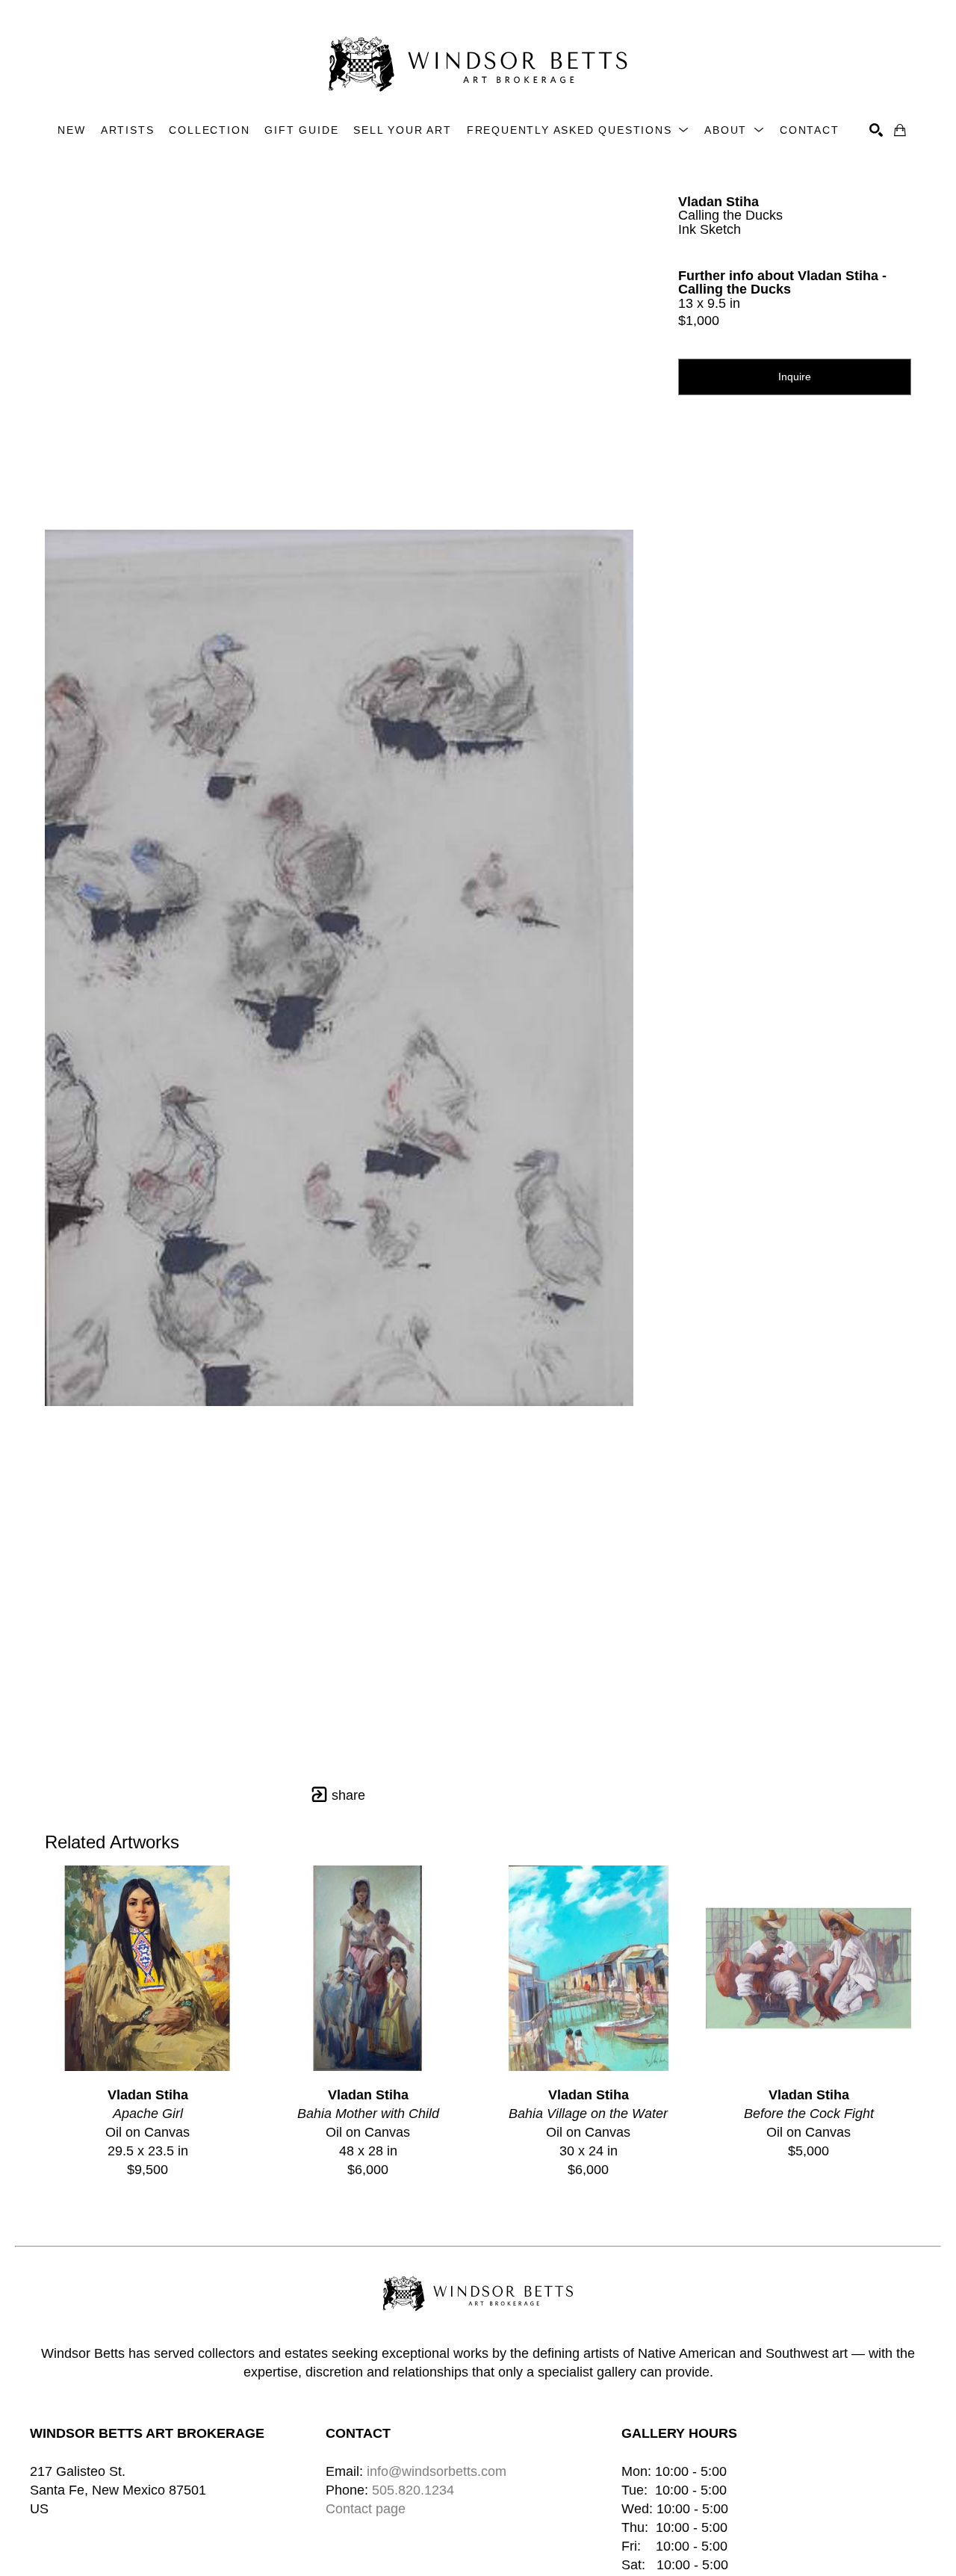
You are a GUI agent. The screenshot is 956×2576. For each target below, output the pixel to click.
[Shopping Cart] (900, 130)
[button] (578, 130)
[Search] (876, 130)
